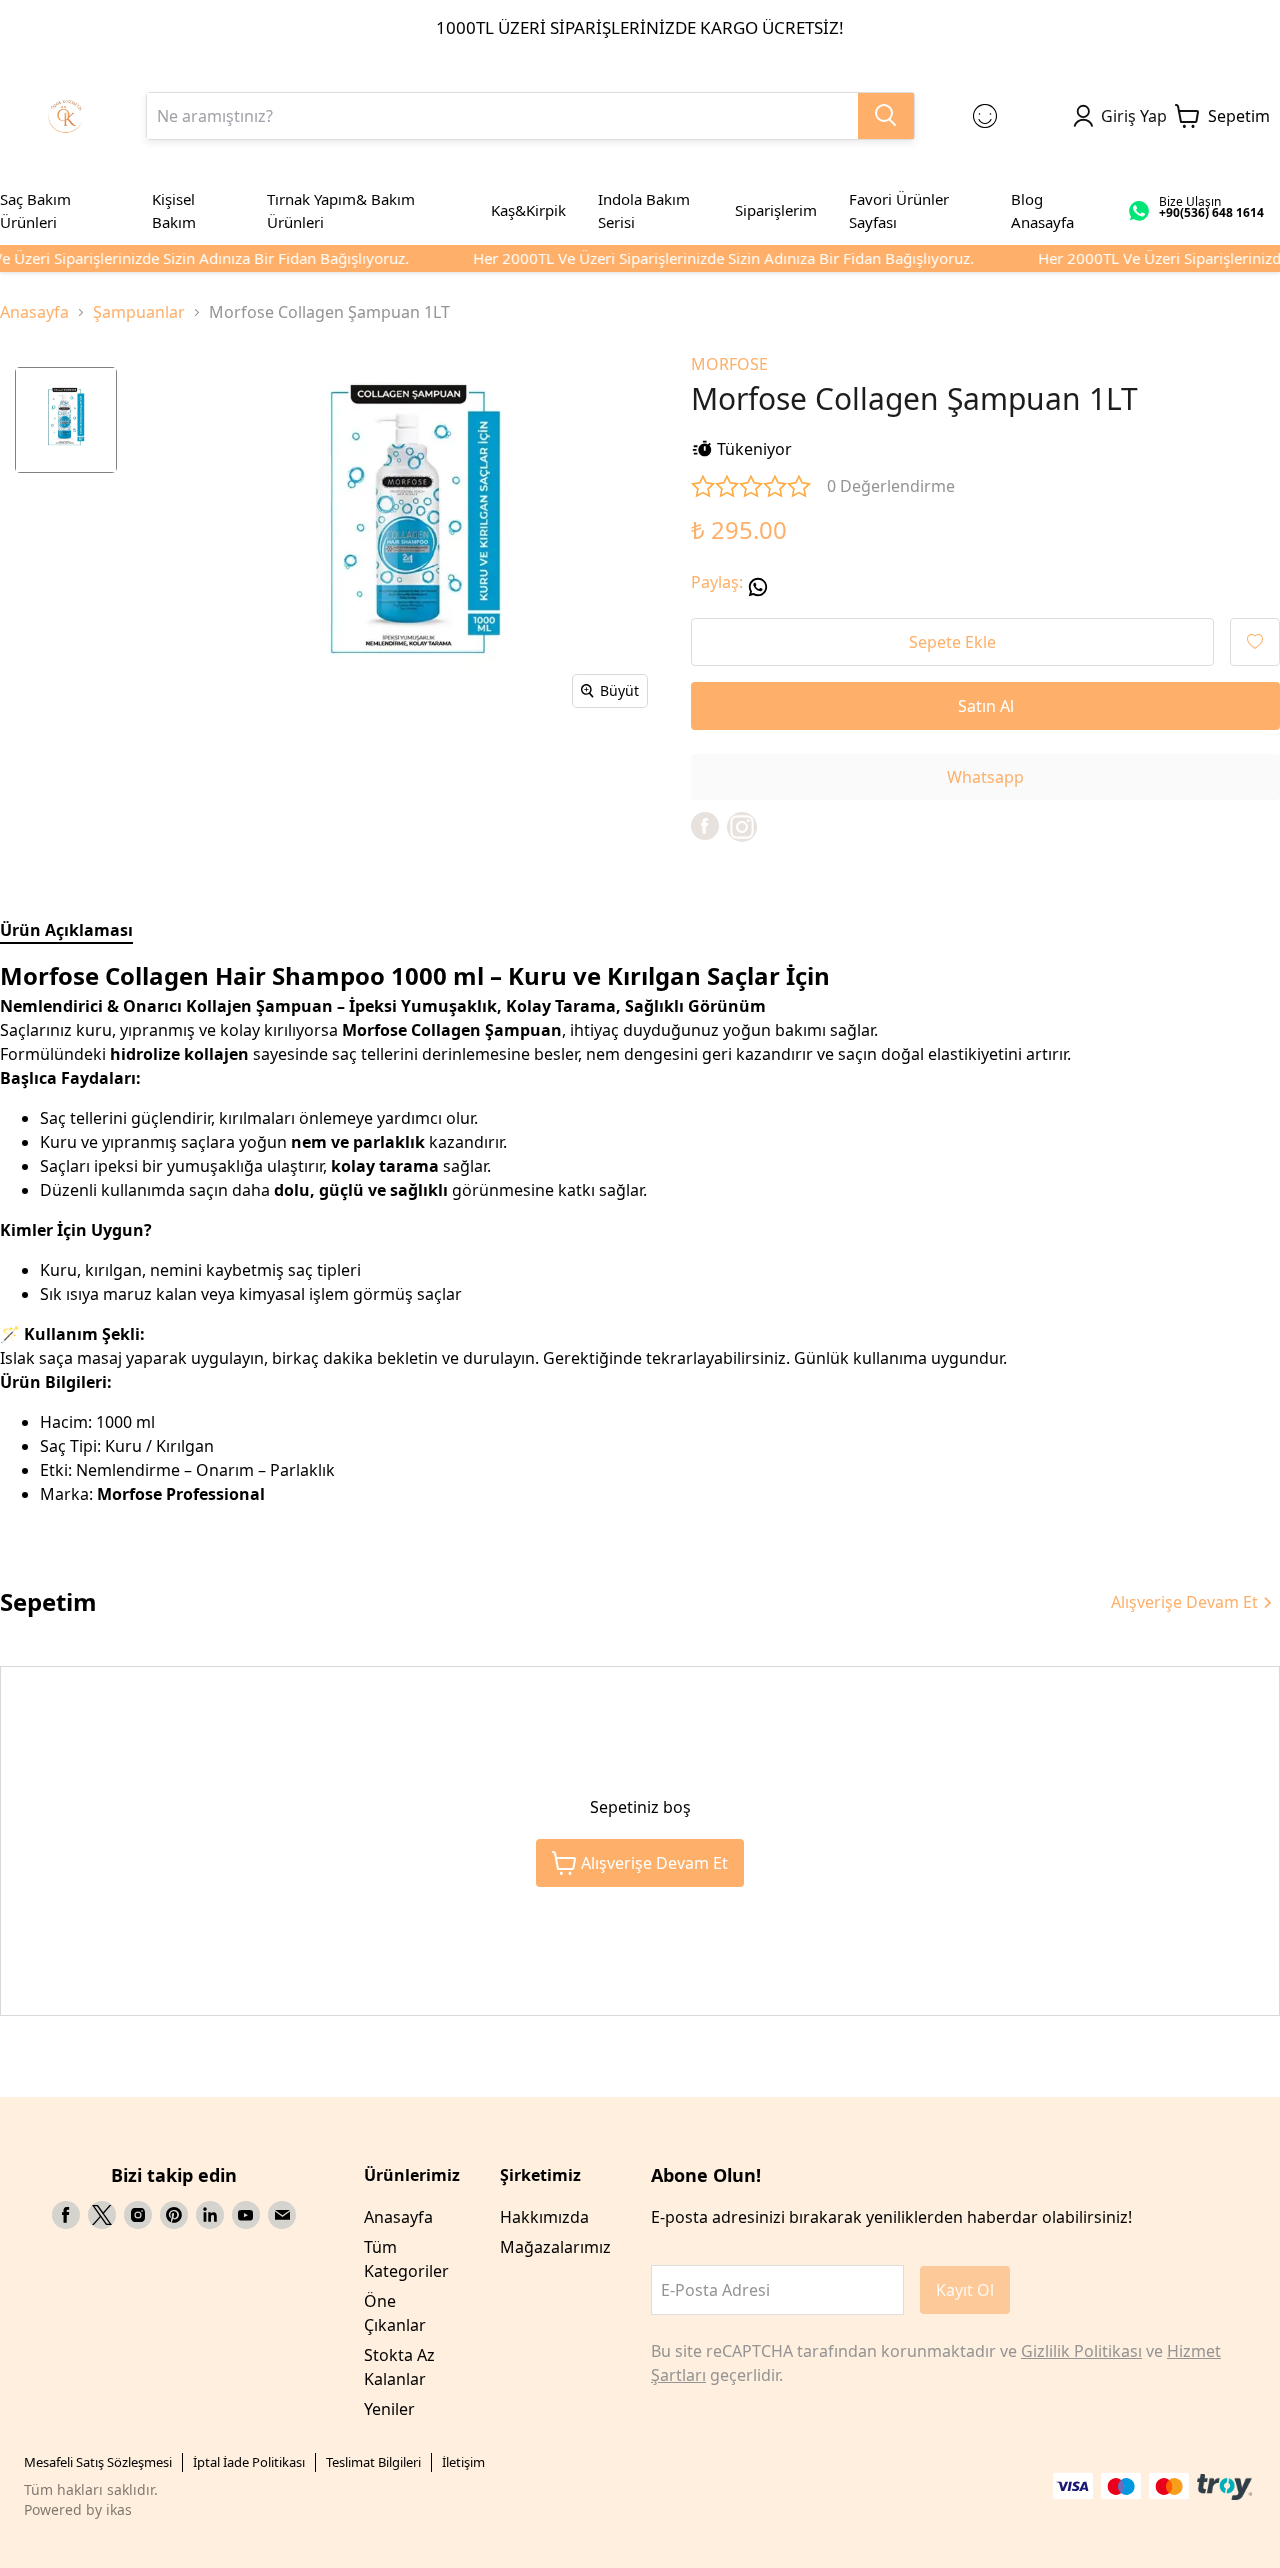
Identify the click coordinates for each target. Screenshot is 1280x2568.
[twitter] (102, 2215)
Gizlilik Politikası (1081, 2351)
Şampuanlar (139, 312)
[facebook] (705, 826)
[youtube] (246, 2215)
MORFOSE (729, 364)
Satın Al (986, 706)
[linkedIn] (210, 2215)
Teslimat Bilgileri (373, 2462)
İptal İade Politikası (249, 2462)
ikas (119, 2509)
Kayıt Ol (965, 2290)
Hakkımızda (544, 2217)
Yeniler (389, 2409)
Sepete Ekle (952, 642)
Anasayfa (34, 312)
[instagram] (138, 2215)
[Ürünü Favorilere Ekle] (1255, 642)
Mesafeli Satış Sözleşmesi (98, 2462)
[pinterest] (174, 2215)
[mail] (282, 2215)
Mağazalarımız (555, 2247)
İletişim (463, 2462)
